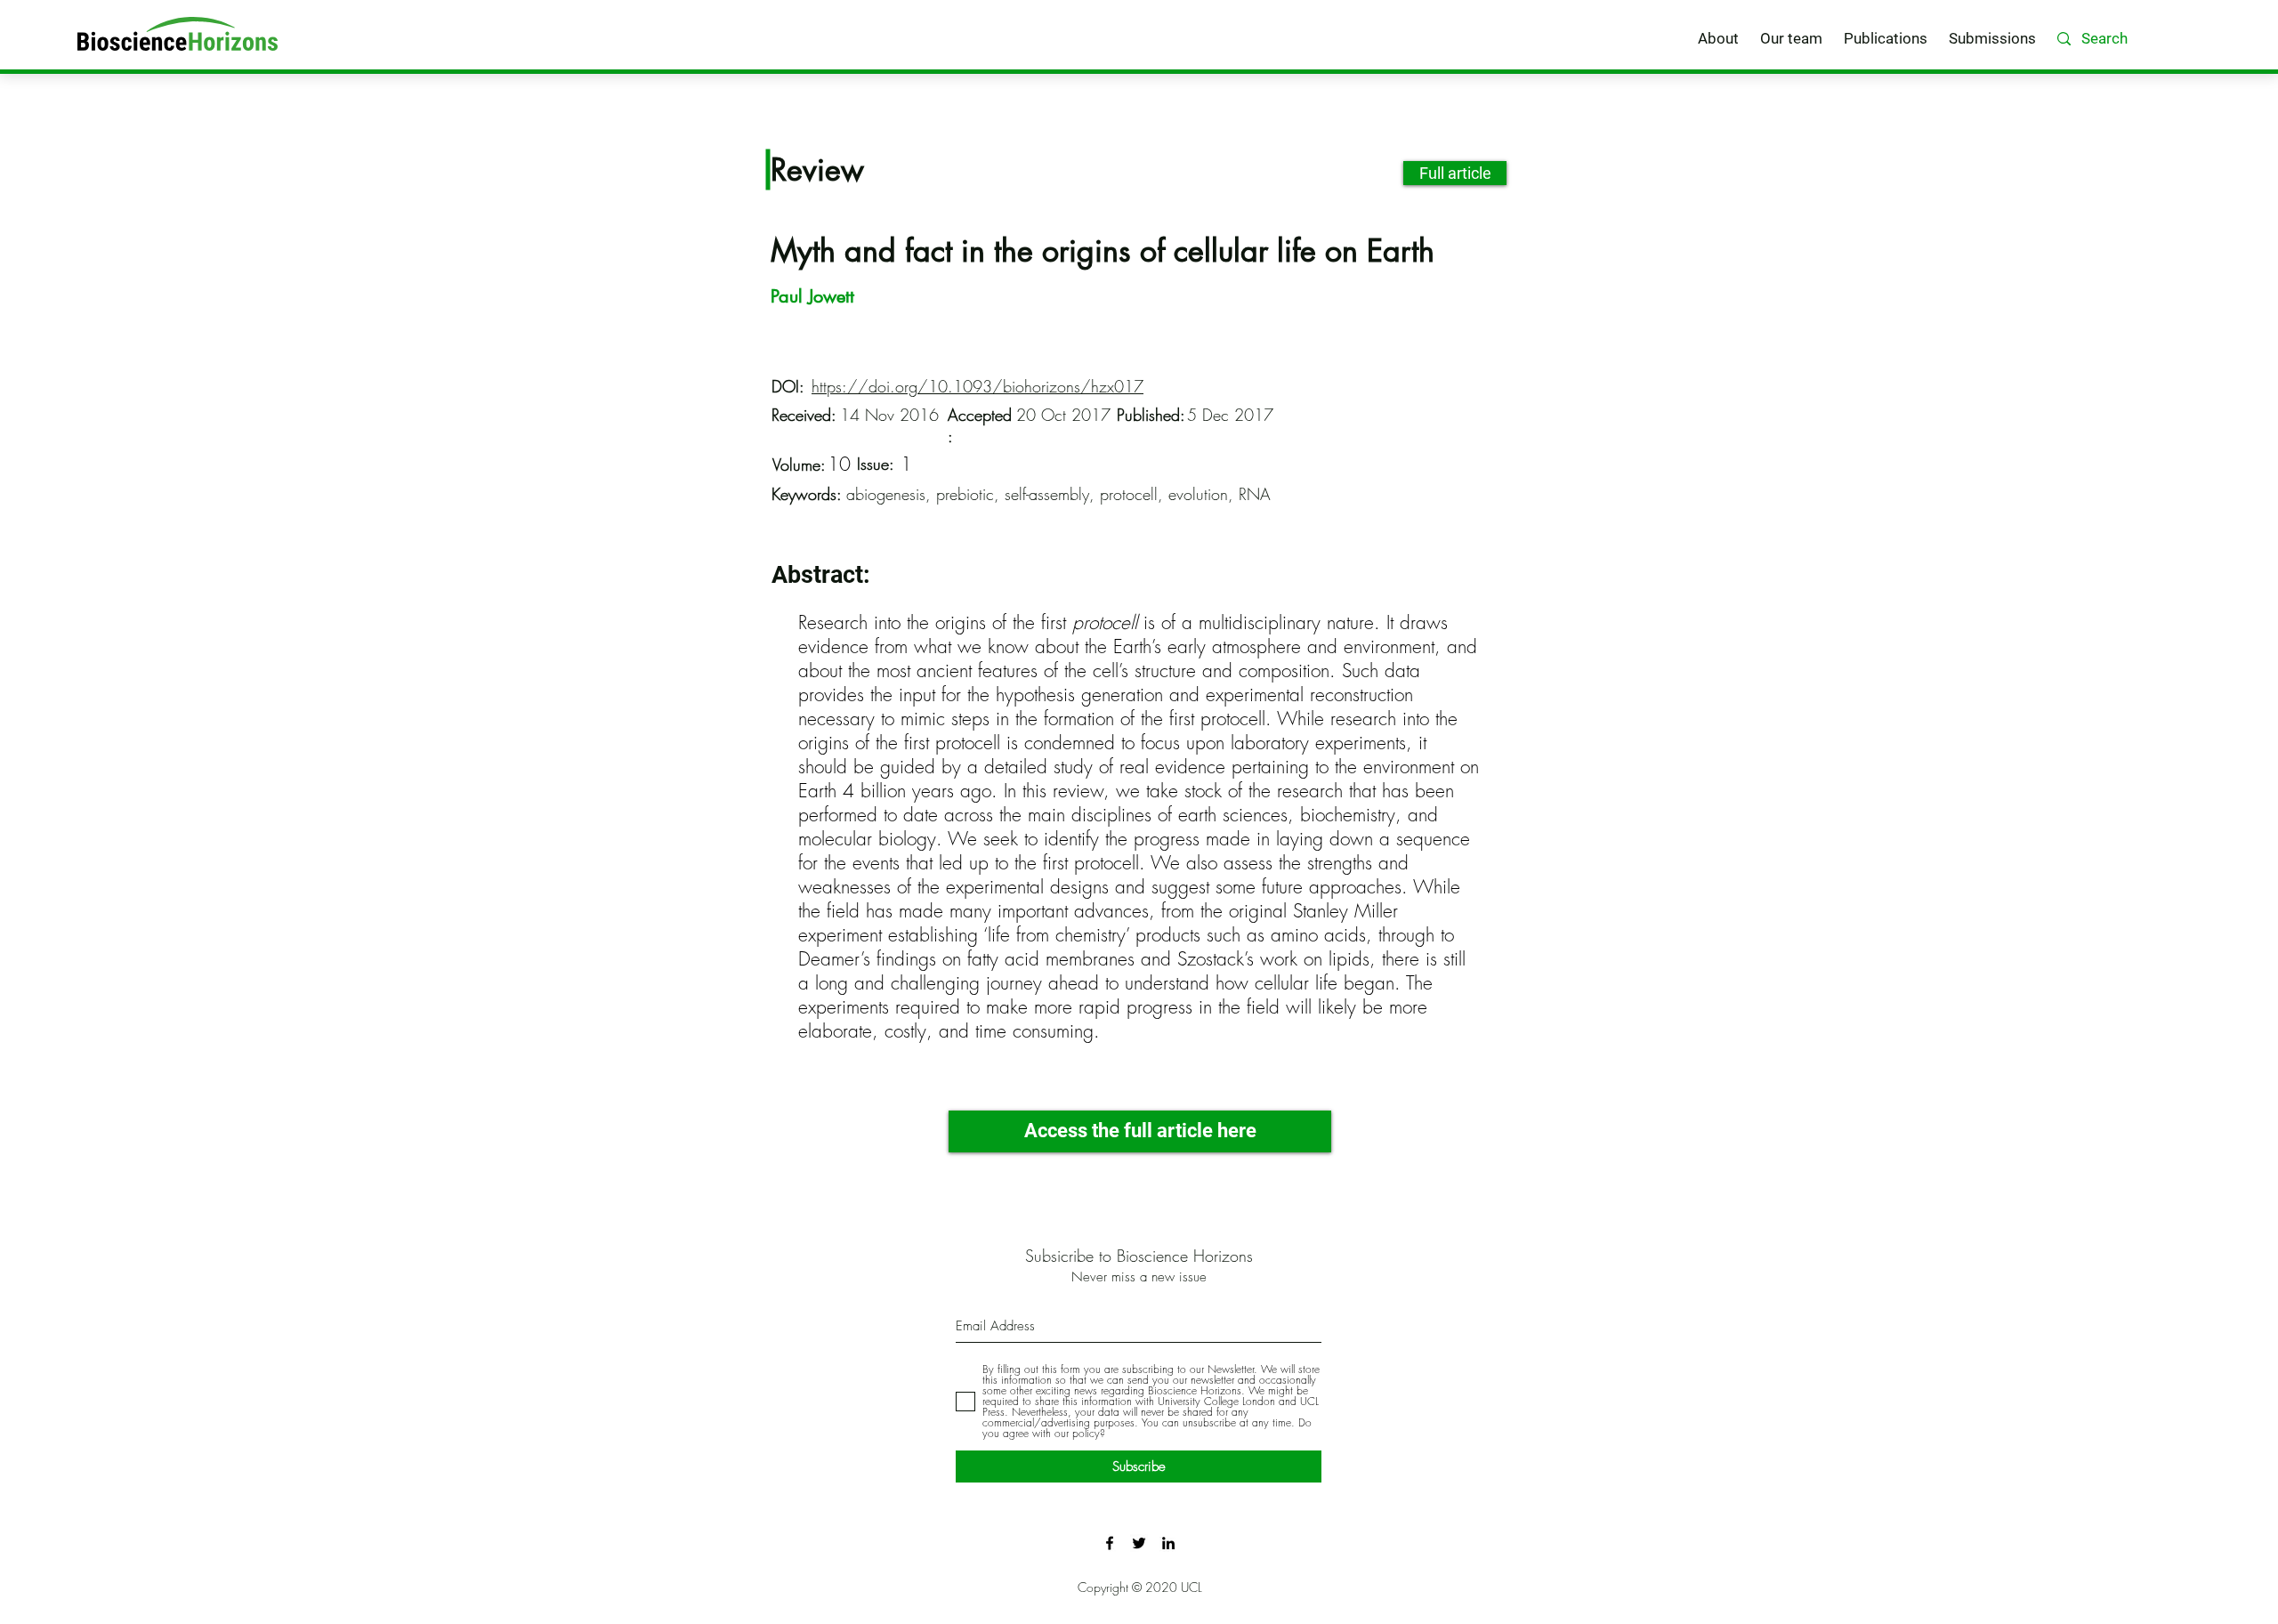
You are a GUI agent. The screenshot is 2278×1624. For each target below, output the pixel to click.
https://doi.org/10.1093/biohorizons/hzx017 (977, 386)
